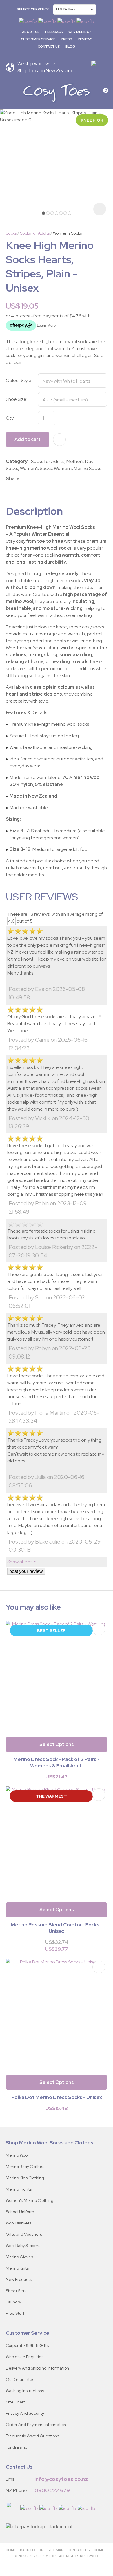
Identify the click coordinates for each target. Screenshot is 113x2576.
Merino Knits (17, 2268)
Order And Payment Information (36, 2425)
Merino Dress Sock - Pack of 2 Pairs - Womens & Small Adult (57, 1763)
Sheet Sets (16, 2291)
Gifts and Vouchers (24, 2234)
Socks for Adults (35, 233)
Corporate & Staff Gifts (27, 2345)
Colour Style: (19, 380)
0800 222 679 (52, 2490)
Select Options (57, 1744)
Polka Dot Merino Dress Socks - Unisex (57, 2097)
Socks (11, 233)
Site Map (55, 2550)
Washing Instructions (25, 2391)
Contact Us (49, 47)
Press (66, 39)
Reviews (85, 39)
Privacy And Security (25, 2413)
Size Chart (15, 2402)
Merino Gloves (19, 2257)
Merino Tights (19, 2189)
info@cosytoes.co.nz (61, 2479)
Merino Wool (17, 2155)
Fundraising (17, 2447)
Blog (70, 47)
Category (17, 461)
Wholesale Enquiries (25, 2357)
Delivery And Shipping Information (37, 2368)
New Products (19, 2279)
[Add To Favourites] (59, 440)
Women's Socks (67, 233)
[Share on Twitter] (31, 479)
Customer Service (38, 39)
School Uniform (20, 2212)
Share (13, 479)
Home (11, 2550)
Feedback (54, 32)
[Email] (40, 479)
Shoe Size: (17, 399)
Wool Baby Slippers (23, 2246)
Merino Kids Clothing (25, 2178)
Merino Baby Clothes (25, 2167)
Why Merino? (80, 32)
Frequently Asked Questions (32, 2436)
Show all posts (22, 1562)
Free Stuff (15, 2313)
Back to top (32, 2550)
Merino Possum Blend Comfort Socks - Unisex (57, 1928)
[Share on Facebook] (24, 479)
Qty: (10, 418)
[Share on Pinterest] (49, 479)
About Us (31, 32)
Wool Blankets (19, 2223)
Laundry (13, 2302)
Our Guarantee (20, 2379)
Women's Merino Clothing (30, 2200)
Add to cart (28, 439)
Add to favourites (99, 1629)
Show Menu (9, 93)
